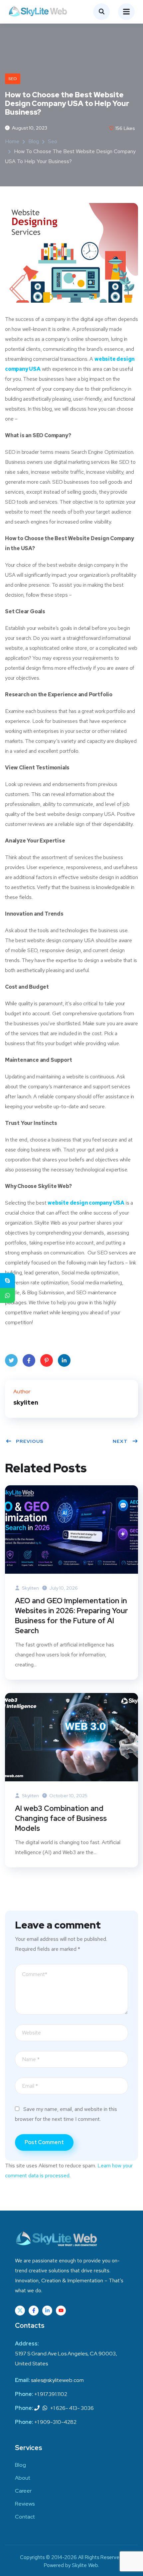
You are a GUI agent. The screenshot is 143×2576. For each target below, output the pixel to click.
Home (12, 141)
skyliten (30, 1588)
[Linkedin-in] (47, 2311)
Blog (34, 141)
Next (120, 1441)
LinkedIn (64, 1360)
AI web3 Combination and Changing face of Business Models (61, 1818)
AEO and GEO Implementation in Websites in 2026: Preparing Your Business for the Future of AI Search (71, 1616)
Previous (30, 1441)
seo (13, 79)
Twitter (11, 1360)
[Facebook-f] (34, 2311)
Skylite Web (85, 2565)
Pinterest (47, 1360)
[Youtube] (61, 2311)
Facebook (29, 1360)
